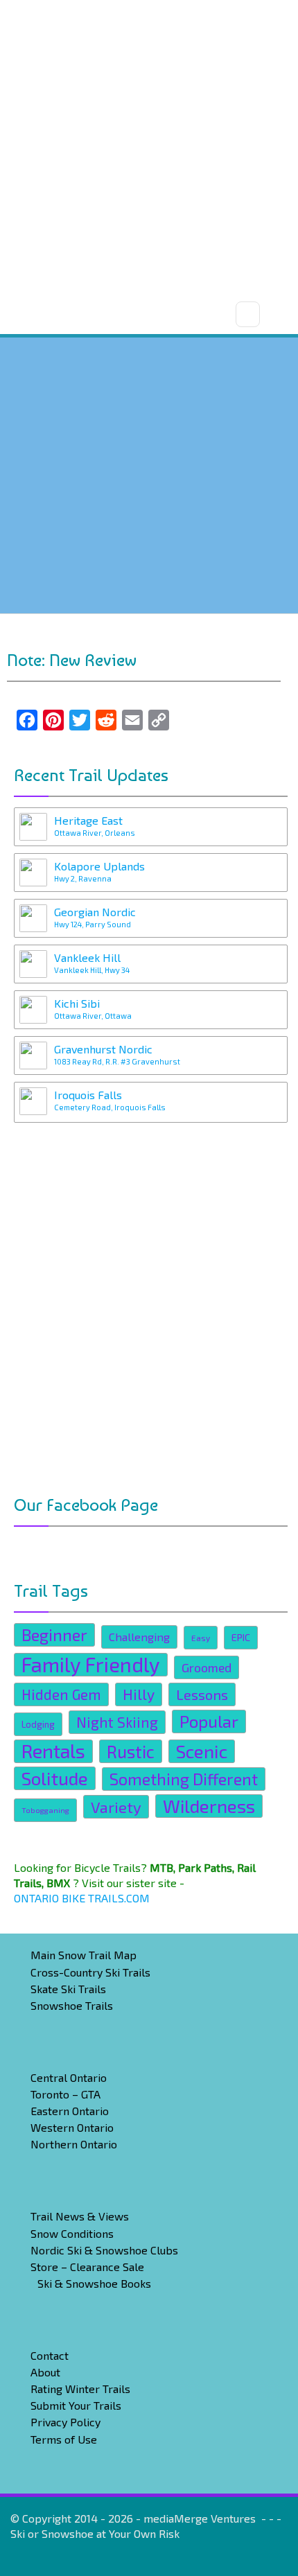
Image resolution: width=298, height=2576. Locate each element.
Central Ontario (69, 2077)
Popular (209, 1721)
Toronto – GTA (65, 2094)
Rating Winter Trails (80, 2389)
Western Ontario (72, 2127)
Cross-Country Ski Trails (90, 1972)
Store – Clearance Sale (87, 2267)
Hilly (139, 1694)
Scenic (202, 1751)
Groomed (207, 1667)
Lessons (202, 1694)
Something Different (184, 1779)
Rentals (53, 1751)
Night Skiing (117, 1722)
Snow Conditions (72, 2233)
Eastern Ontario (70, 2111)
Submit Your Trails (76, 2405)
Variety (116, 1807)
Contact (50, 2355)
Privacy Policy (65, 2422)
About (45, 2372)
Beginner (54, 1635)
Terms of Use (64, 2439)
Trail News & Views (80, 2216)
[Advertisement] (149, 149)
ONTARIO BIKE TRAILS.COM (82, 1898)
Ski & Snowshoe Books (94, 2283)
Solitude (55, 1778)
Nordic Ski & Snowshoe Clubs (104, 2250)
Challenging (139, 1637)
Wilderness (209, 1806)
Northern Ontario (74, 2144)
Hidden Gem (61, 1694)
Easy (201, 1638)
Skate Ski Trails (68, 1989)
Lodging (38, 1724)
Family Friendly (91, 1665)
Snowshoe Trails (72, 2005)
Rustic (131, 1751)
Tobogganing (45, 1810)
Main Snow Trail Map (84, 1955)
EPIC (241, 1637)
